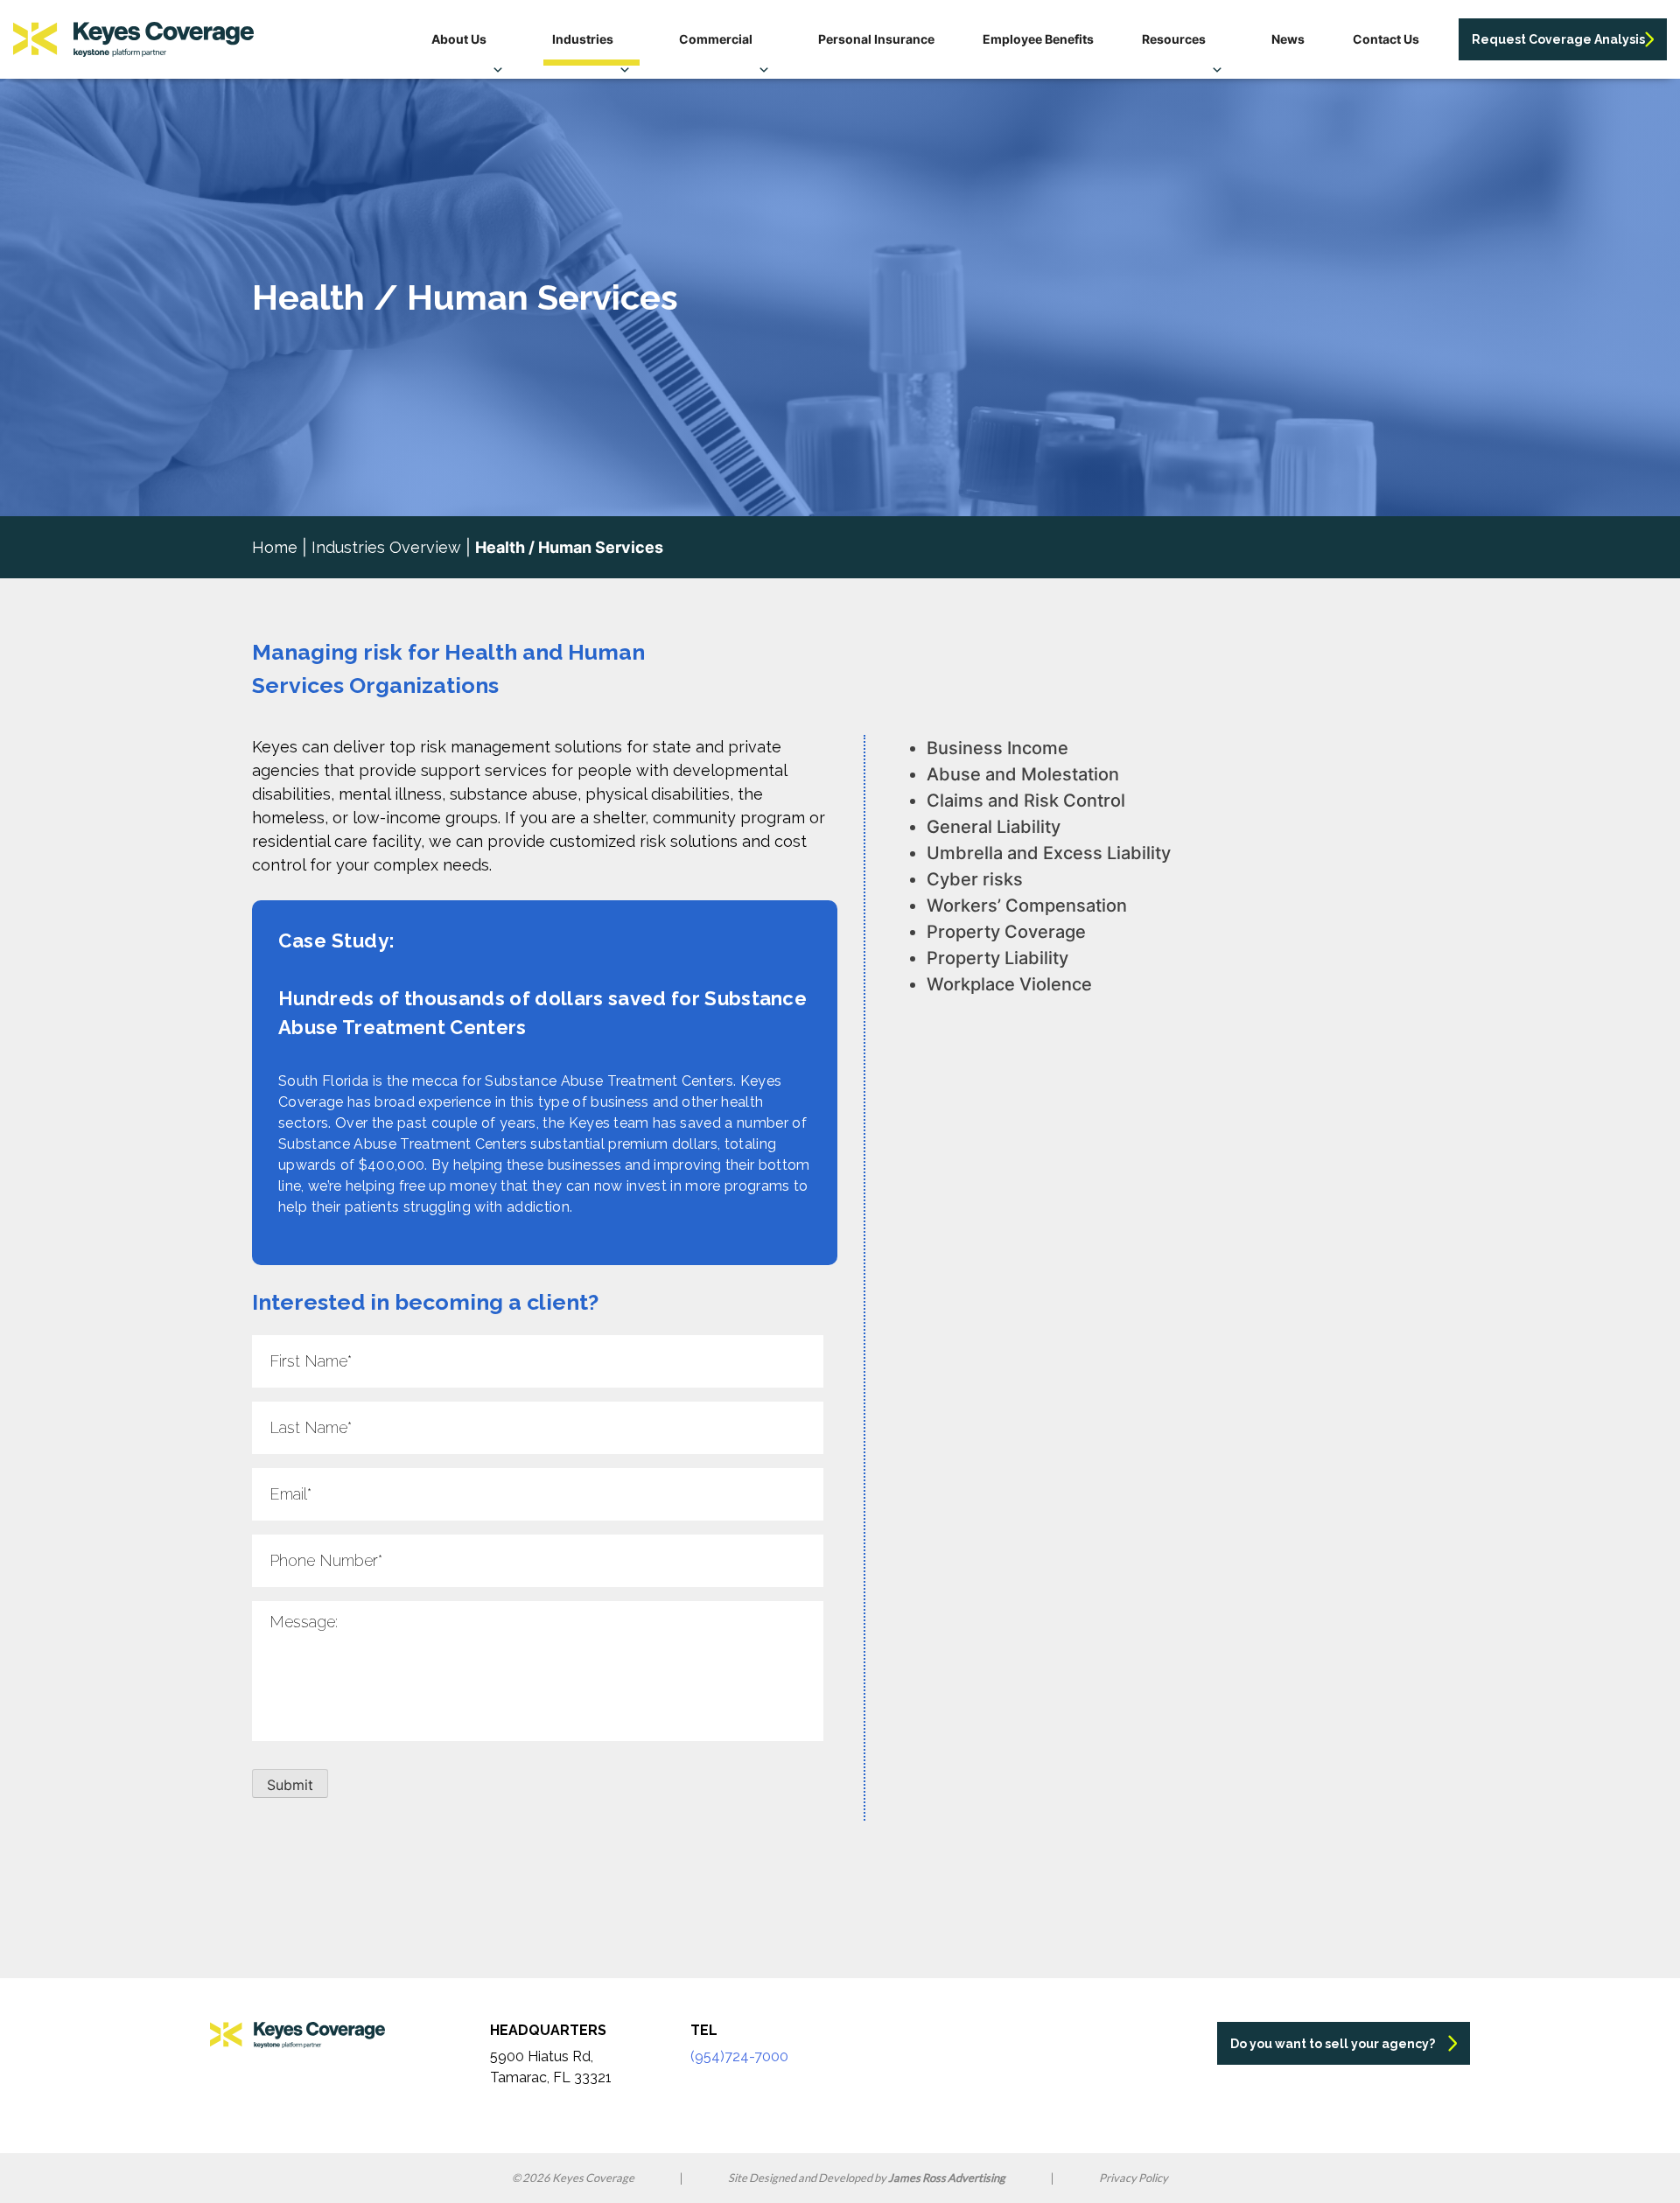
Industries (583, 39)
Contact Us (1386, 39)
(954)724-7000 (739, 2056)
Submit (290, 1785)
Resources (1174, 39)
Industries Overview (386, 547)
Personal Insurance (876, 39)
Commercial (716, 39)
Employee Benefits (1038, 39)
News (1288, 39)
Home (275, 547)
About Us (459, 39)
